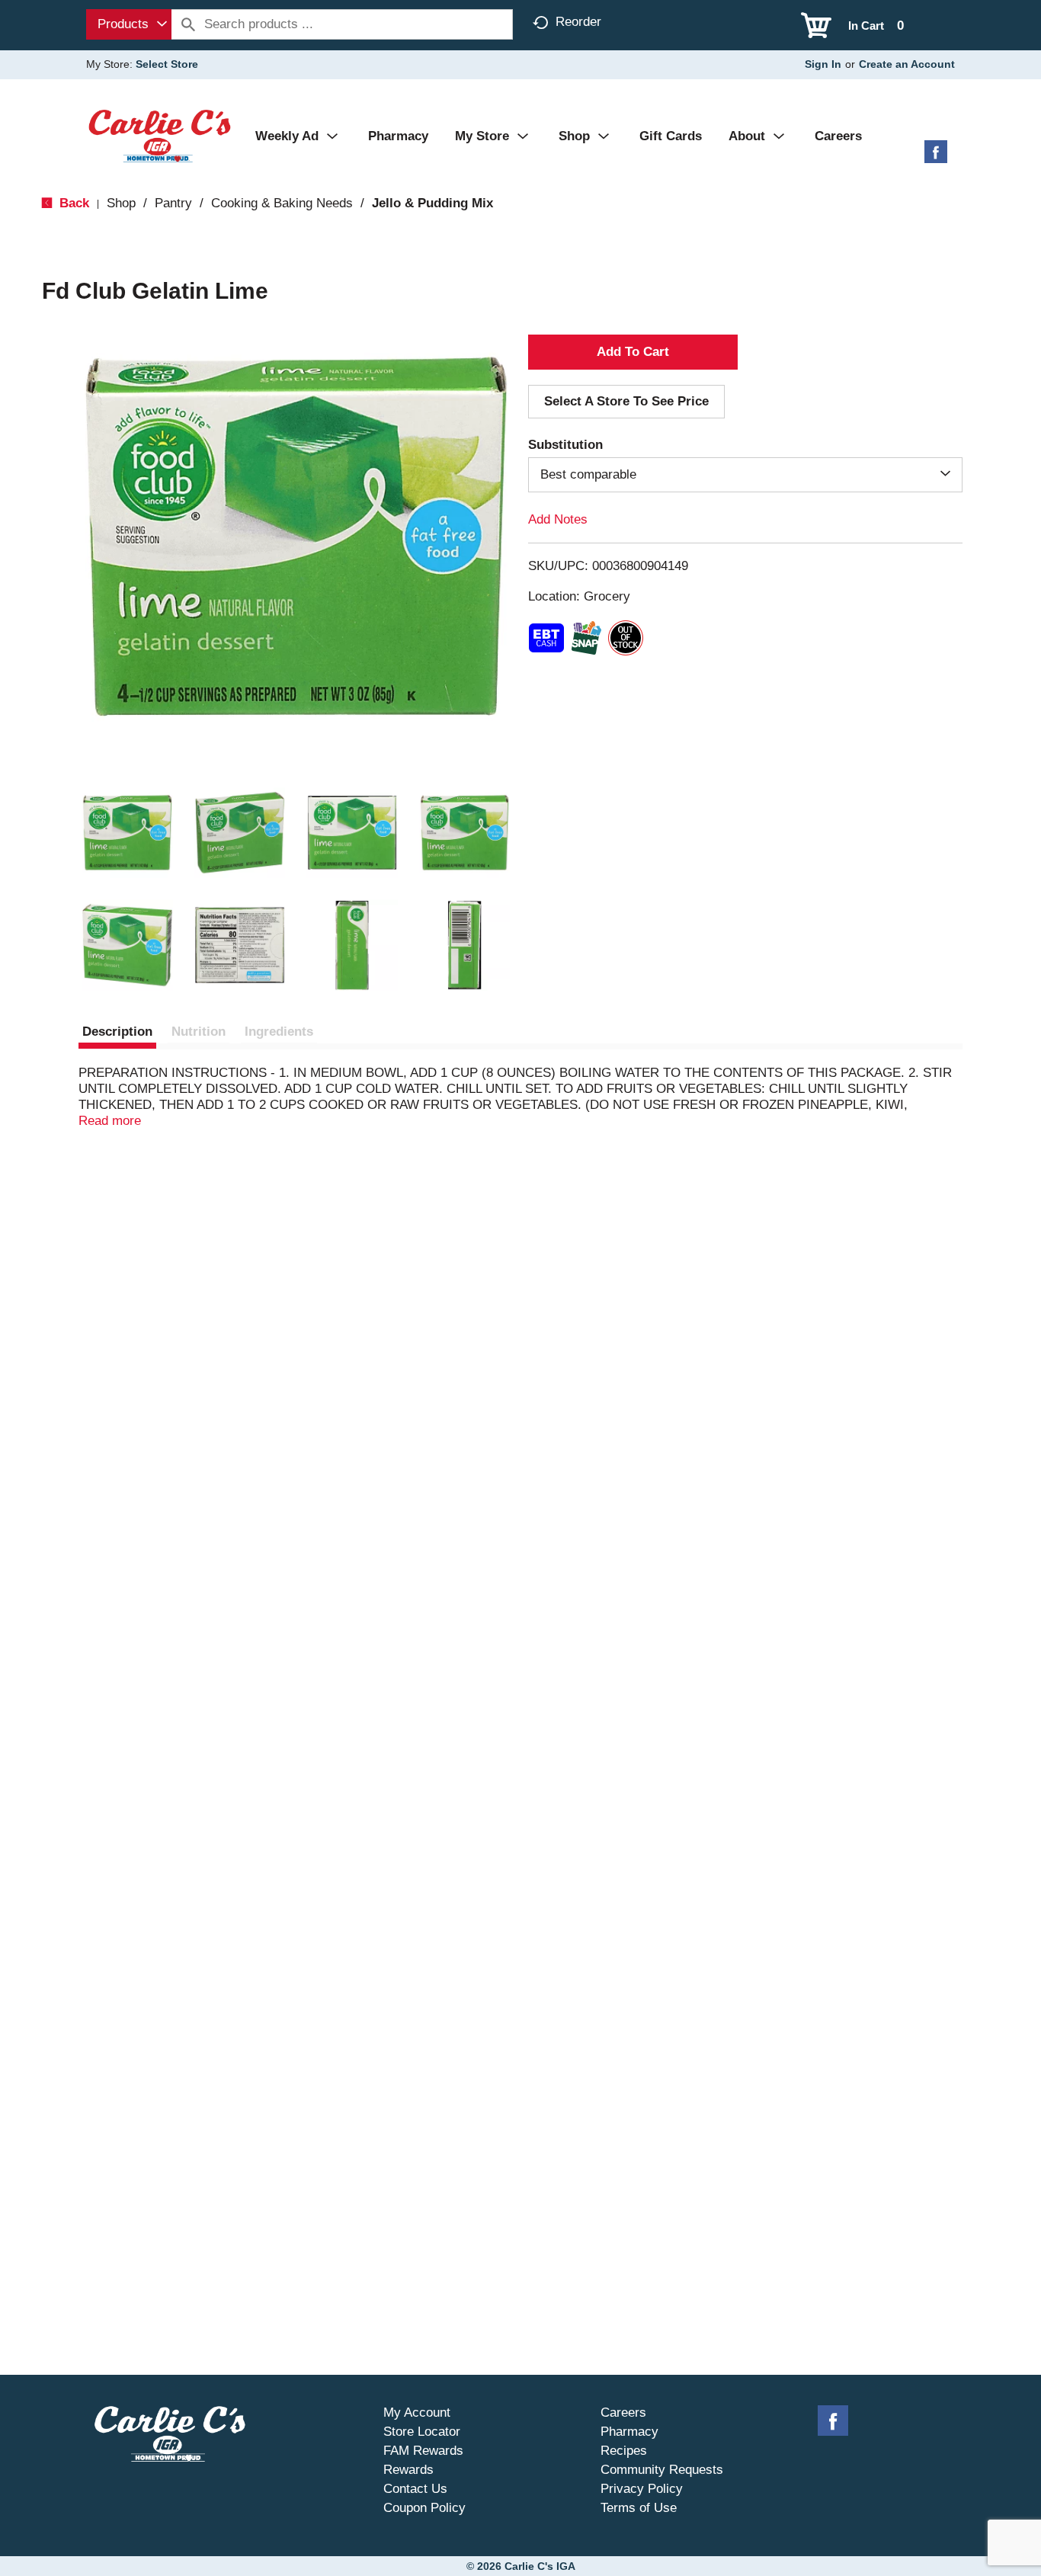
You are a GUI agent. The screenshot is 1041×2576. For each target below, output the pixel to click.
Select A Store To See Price (626, 401)
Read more (110, 1121)
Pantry (173, 203)
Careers (623, 2413)
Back (72, 203)
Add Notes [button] (558, 519)
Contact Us (415, 2489)
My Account (417, 2413)
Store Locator (422, 2432)
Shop (121, 203)
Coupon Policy (424, 2508)
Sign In (823, 64)
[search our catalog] (188, 24)
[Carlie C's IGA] (160, 135)
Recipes (624, 2451)
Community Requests (662, 2470)
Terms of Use (639, 2508)
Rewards (408, 2470)
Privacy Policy (642, 2489)
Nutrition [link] (199, 1032)
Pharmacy (629, 2432)
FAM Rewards (423, 2451)
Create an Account (907, 64)
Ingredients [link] (279, 1032)
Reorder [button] (578, 22)
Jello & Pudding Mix (432, 203)
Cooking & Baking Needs (282, 203)
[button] (127, 833)
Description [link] (117, 1032)
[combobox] (129, 24)
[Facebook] (936, 157)
